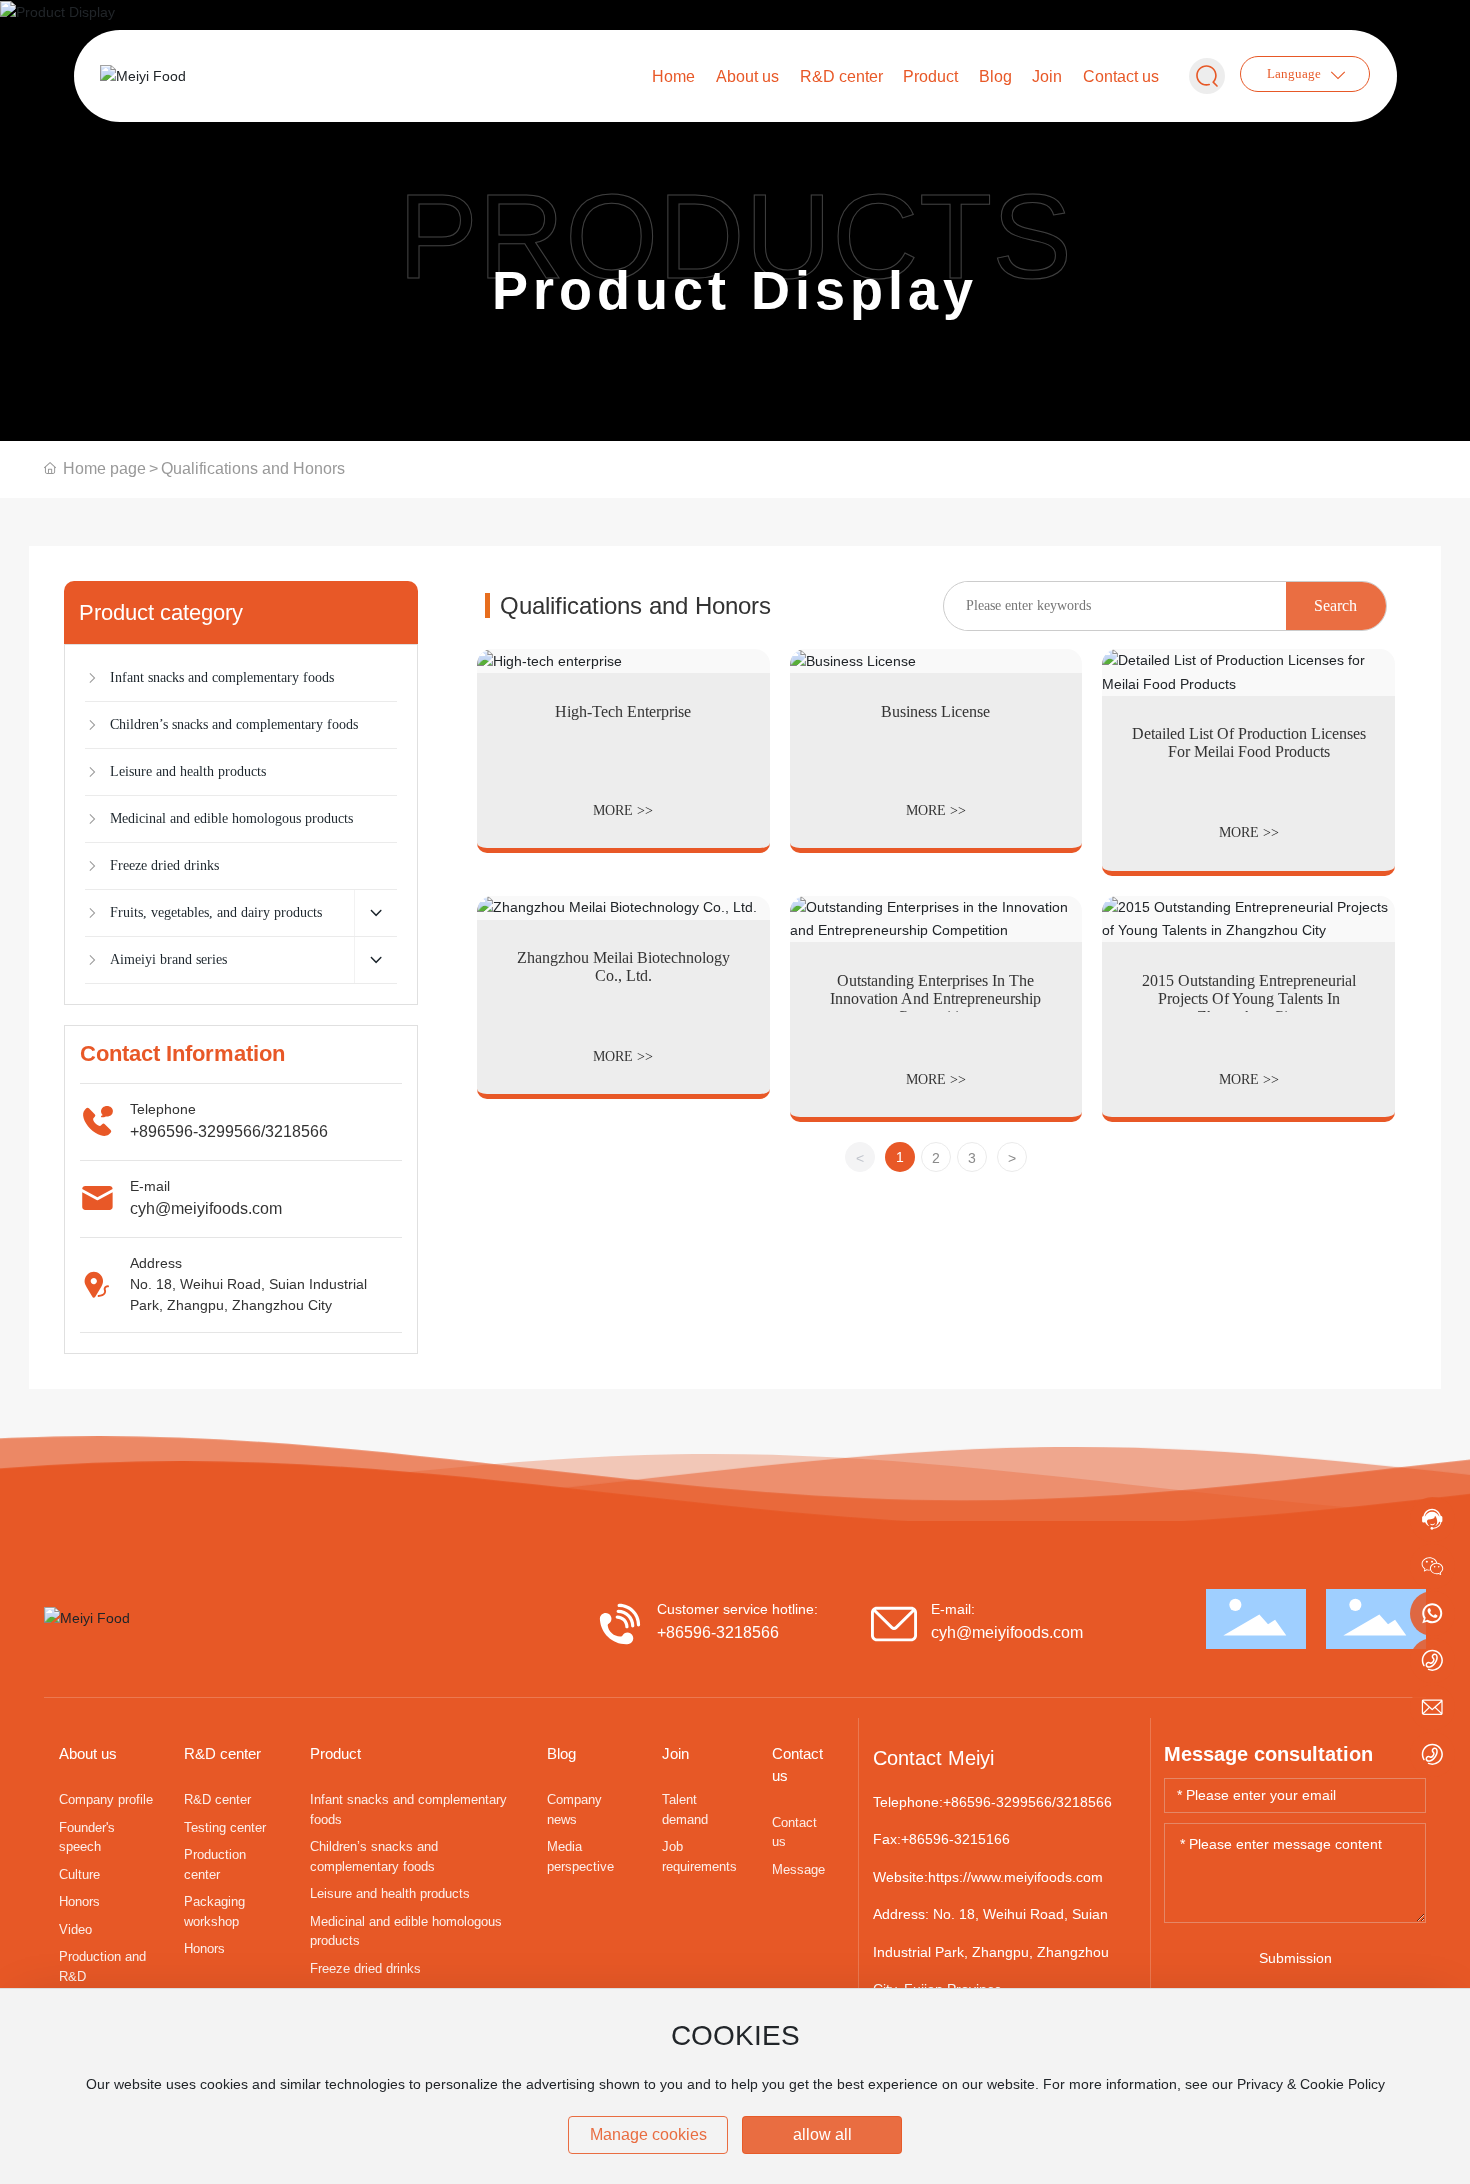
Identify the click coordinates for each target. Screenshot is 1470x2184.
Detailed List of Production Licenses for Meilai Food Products (1249, 742)
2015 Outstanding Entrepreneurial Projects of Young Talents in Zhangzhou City (1249, 998)
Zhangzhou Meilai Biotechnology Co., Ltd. (623, 966)
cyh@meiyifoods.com (206, 1208)
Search (1335, 605)
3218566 (296, 1131)
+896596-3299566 (195, 1131)
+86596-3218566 (718, 1632)
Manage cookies (648, 2134)
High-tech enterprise (623, 711)
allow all (822, 2134)
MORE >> (623, 810)
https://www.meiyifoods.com (1015, 1877)
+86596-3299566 (997, 1802)
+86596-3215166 (955, 1839)
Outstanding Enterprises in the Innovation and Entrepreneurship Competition (935, 998)
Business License (935, 711)
